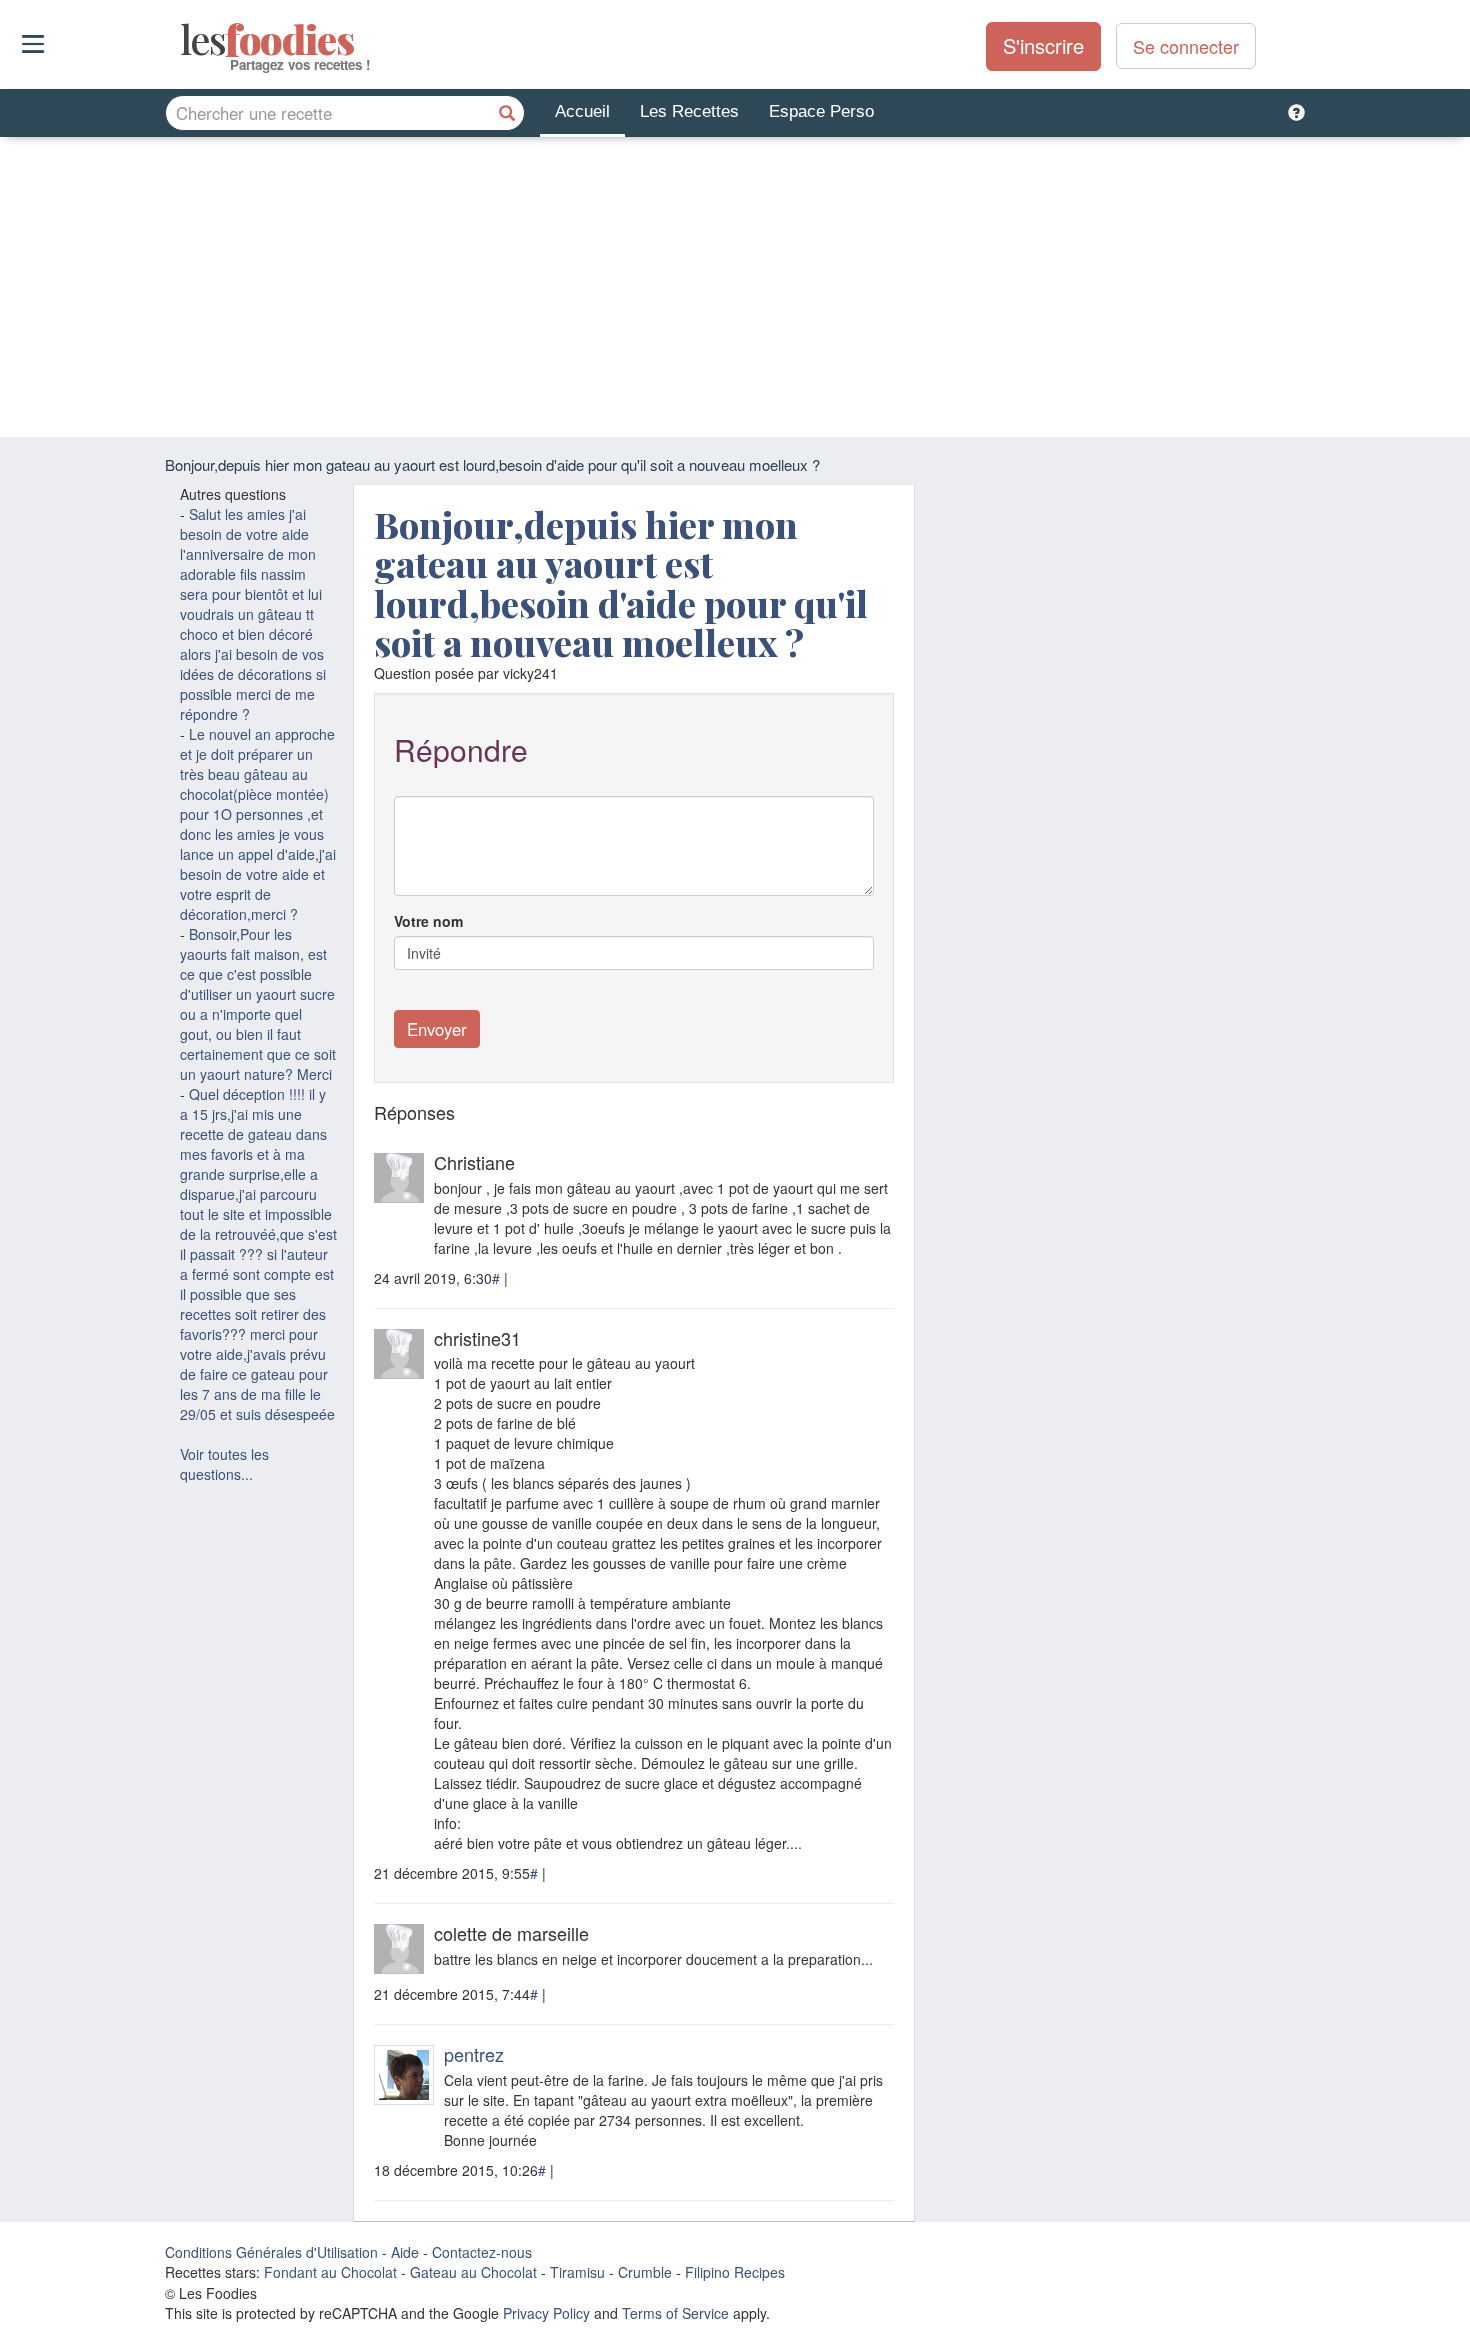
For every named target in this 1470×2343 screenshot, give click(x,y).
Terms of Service (675, 2313)
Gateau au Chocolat (473, 2272)
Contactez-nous (482, 2252)
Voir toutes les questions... (224, 1464)
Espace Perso (821, 111)
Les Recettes (689, 111)
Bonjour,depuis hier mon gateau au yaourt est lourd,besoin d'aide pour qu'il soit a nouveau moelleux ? (621, 583)
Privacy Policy (546, 2313)
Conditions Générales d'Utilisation (271, 2252)
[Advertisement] (735, 287)
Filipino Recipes (735, 2272)
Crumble (645, 2272)
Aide (405, 2252)
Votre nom (428, 921)
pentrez (474, 2054)
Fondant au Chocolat (330, 2272)
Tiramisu (577, 2272)
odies (182, 40)
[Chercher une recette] (507, 113)
